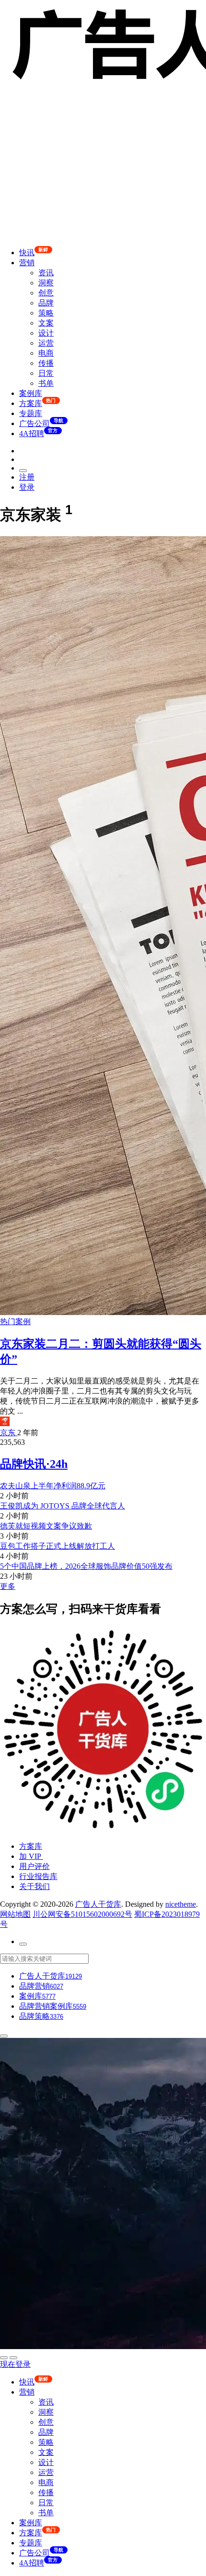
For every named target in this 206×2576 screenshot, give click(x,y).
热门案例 (15, 1322)
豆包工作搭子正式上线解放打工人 (57, 1546)
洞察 (46, 283)
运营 (46, 343)
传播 (46, 363)
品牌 (46, 303)
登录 (27, 487)
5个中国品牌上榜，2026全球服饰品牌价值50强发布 (86, 1566)
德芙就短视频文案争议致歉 (46, 1526)
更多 (8, 1586)
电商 (46, 353)
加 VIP (31, 1856)
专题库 (31, 413)
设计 (46, 333)
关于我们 (34, 1886)
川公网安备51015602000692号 (82, 1914)
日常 (46, 373)
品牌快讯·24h (34, 1464)
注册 (27, 477)
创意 (46, 293)
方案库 (31, 1846)
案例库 (31, 393)
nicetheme (181, 1904)
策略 (46, 313)
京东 (9, 1433)
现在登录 (15, 2364)
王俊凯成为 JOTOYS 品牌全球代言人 (63, 1506)
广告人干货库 (98, 1904)
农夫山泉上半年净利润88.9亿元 (53, 1486)
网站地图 (15, 1914)
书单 (46, 383)
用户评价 (34, 1866)
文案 (46, 323)
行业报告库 (38, 1876)
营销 (27, 263)
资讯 (46, 273)
